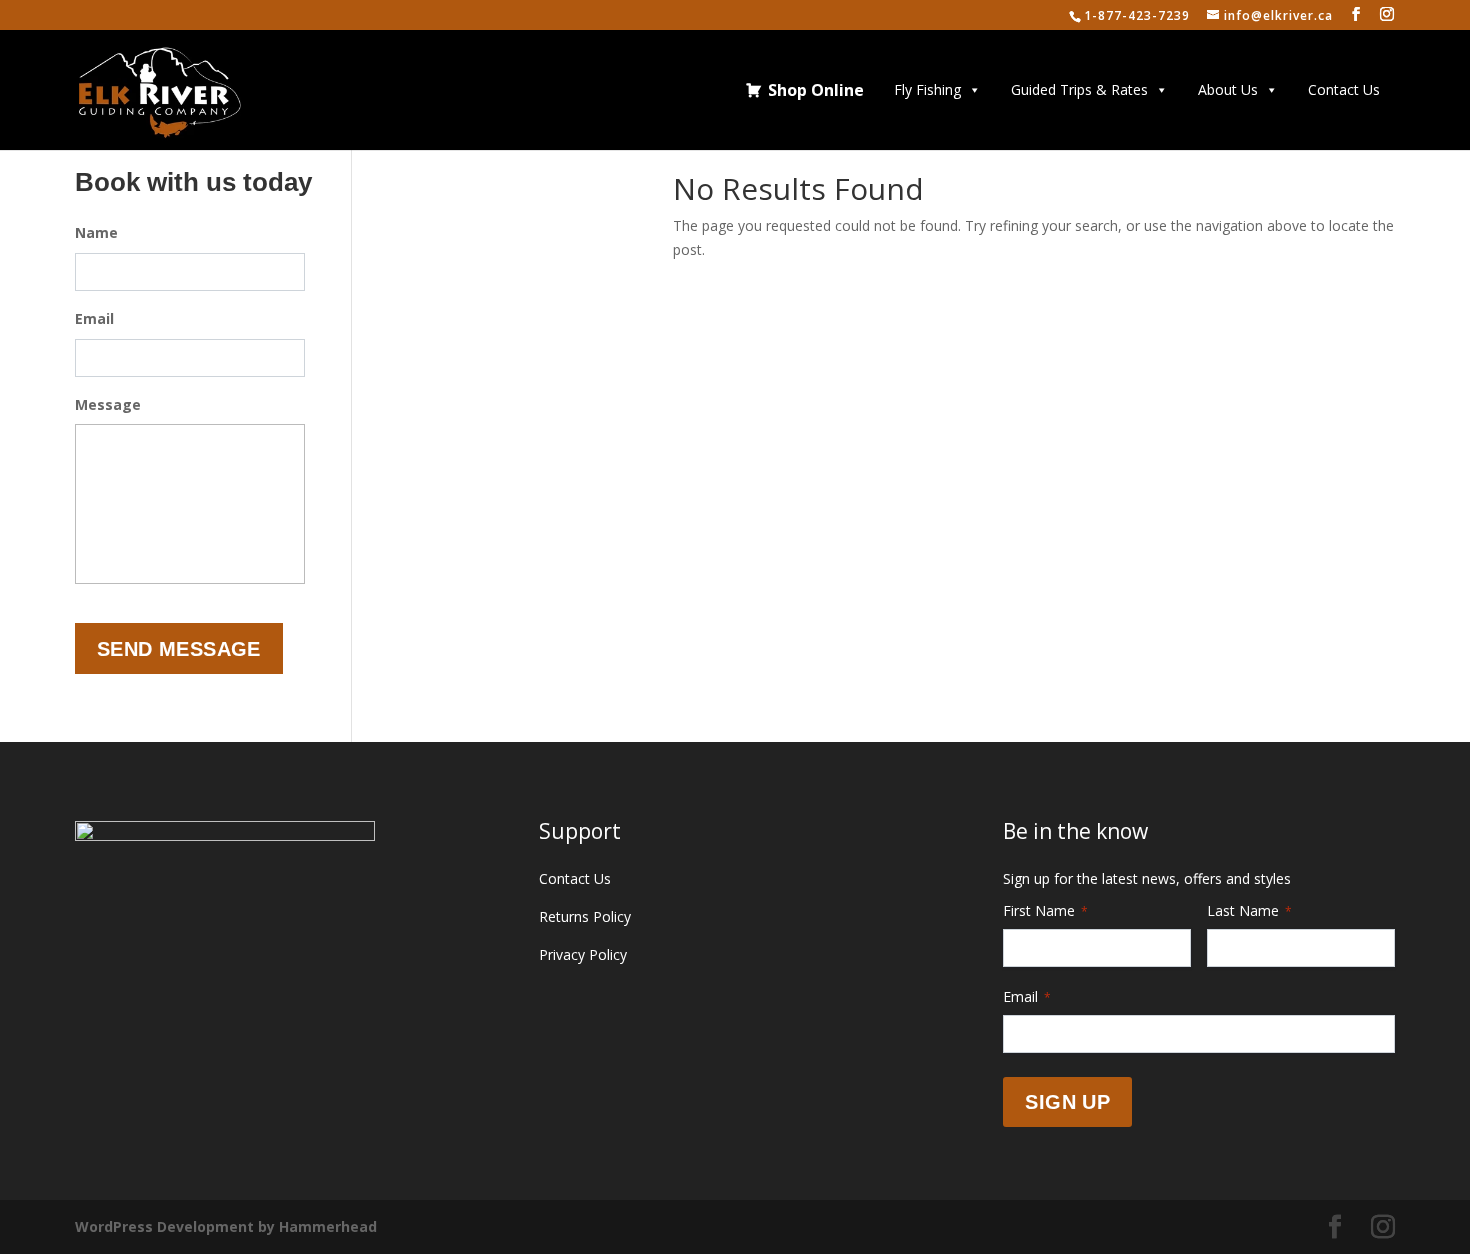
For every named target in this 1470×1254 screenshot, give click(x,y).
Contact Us (1344, 89)
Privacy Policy (583, 954)
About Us (1228, 89)
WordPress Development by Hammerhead (226, 1226)
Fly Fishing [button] (927, 89)
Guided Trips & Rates (1079, 89)
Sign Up (1067, 1102)
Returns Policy (585, 916)
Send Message (179, 649)
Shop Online (816, 90)
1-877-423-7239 (1137, 15)
